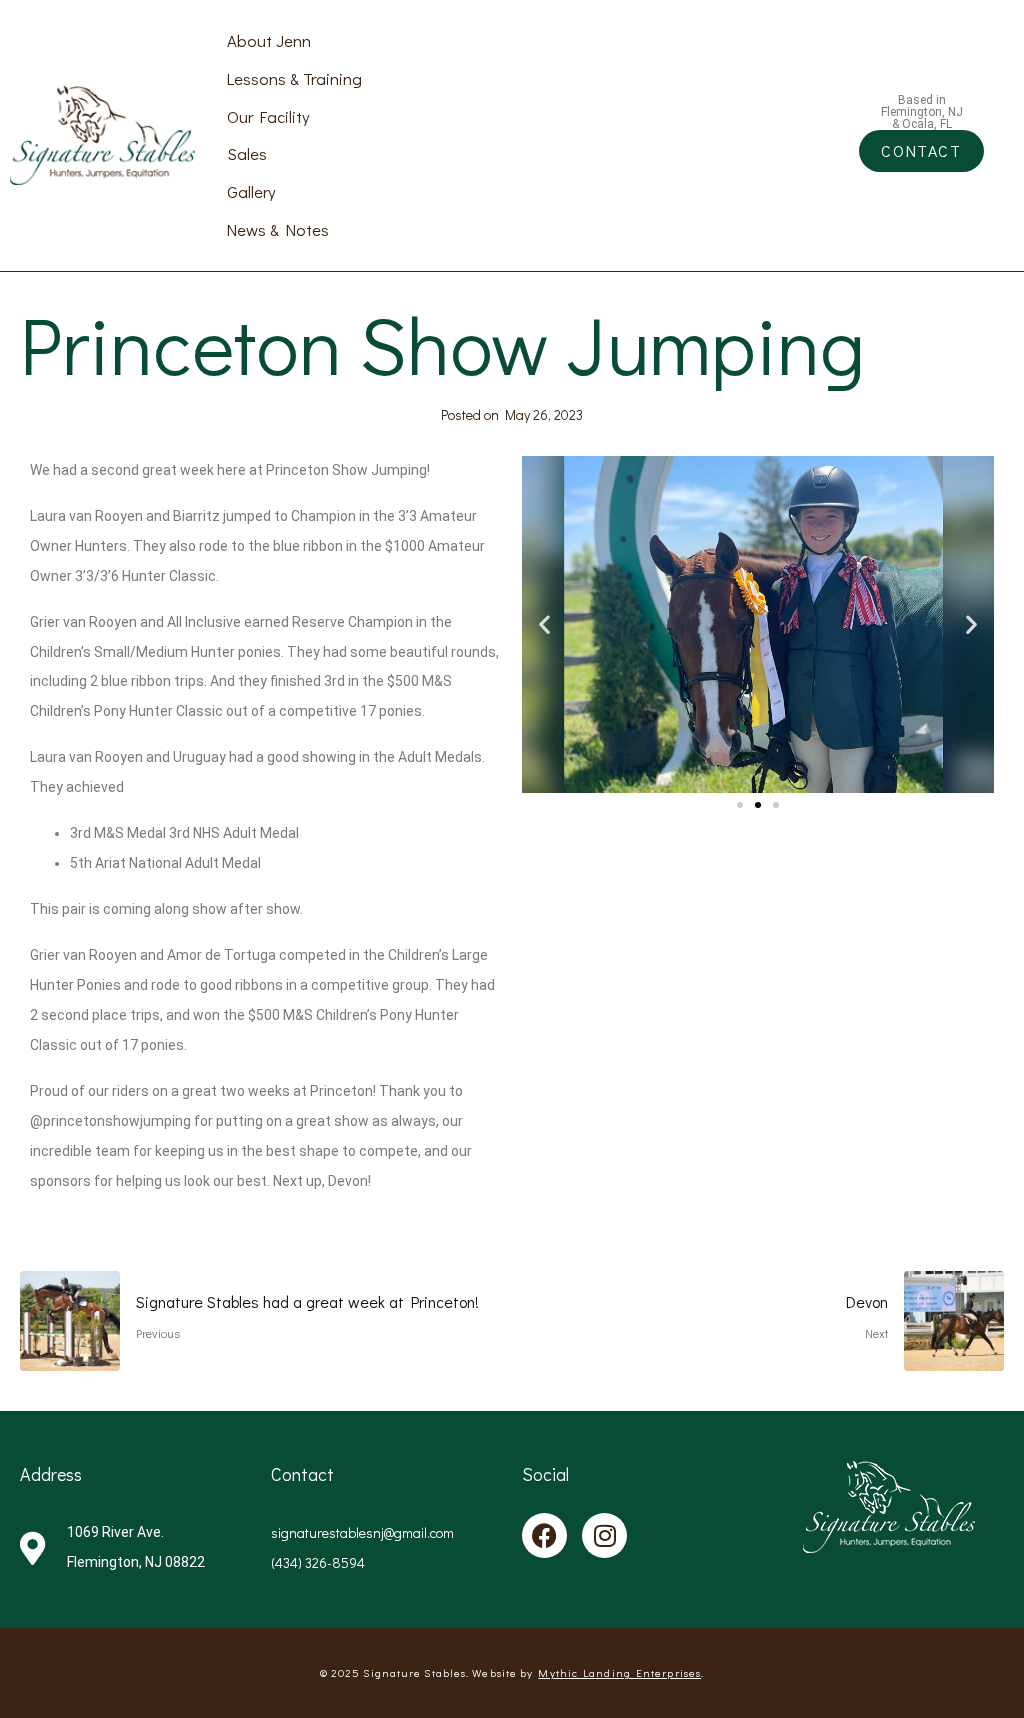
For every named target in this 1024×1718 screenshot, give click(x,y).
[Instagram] (604, 1535)
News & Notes (278, 229)
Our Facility (268, 116)
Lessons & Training (294, 78)
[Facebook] (544, 1535)
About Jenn (269, 40)
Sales (247, 153)
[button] (544, 624)
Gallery (251, 191)
